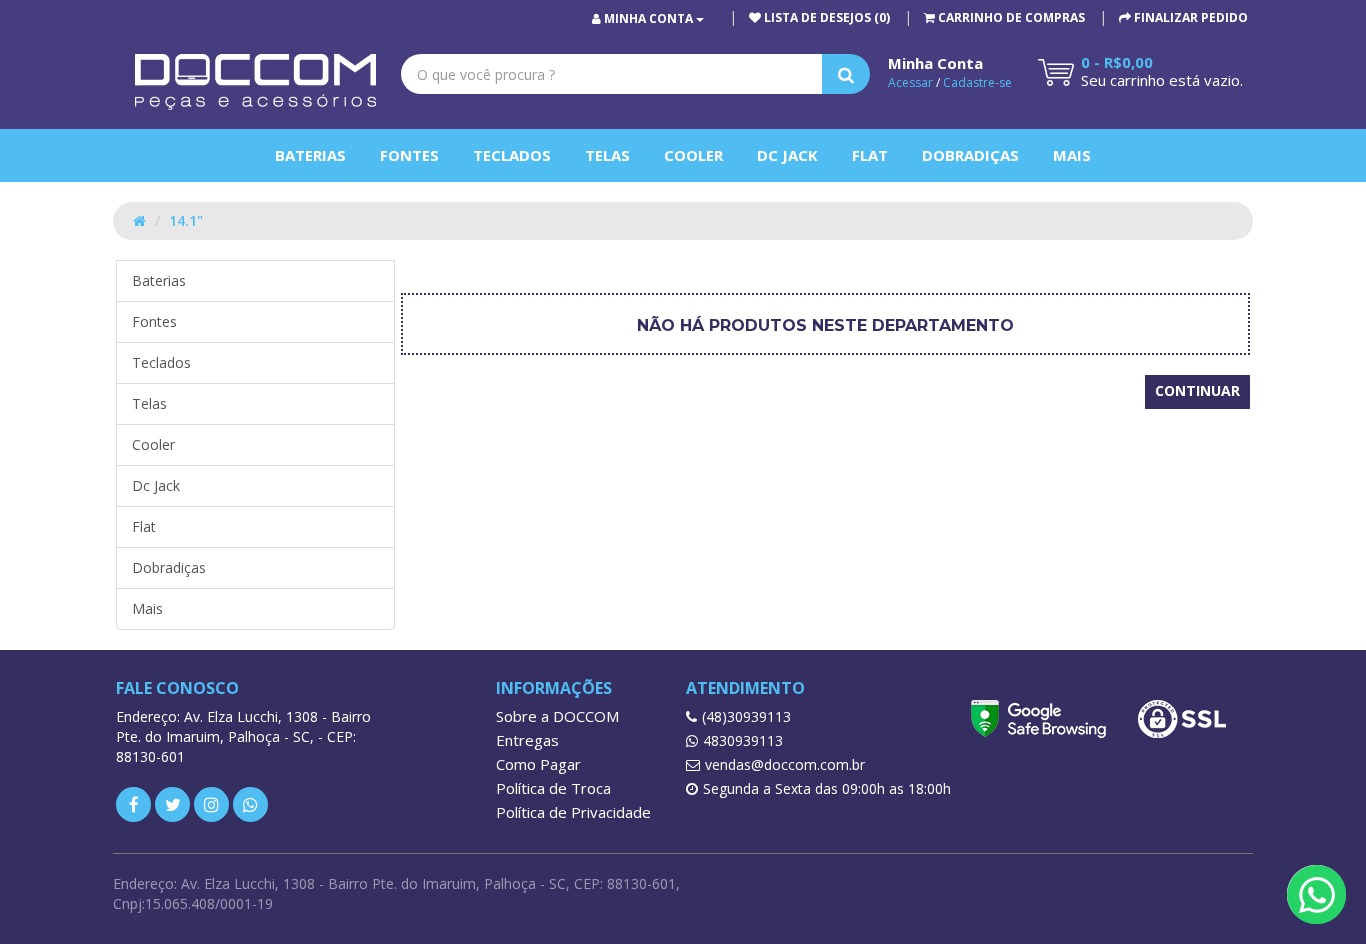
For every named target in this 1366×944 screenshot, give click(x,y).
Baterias (310, 155)
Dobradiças (970, 155)
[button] (1004, 17)
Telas (607, 155)
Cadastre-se (977, 82)
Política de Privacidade (573, 812)
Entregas (527, 740)
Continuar (1197, 390)
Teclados (512, 155)
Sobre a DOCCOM (557, 716)
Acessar (910, 82)
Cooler (693, 155)
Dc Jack (787, 155)
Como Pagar (538, 764)
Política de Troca (553, 788)
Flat (870, 155)
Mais (1072, 155)
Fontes (409, 155)
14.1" (186, 220)
